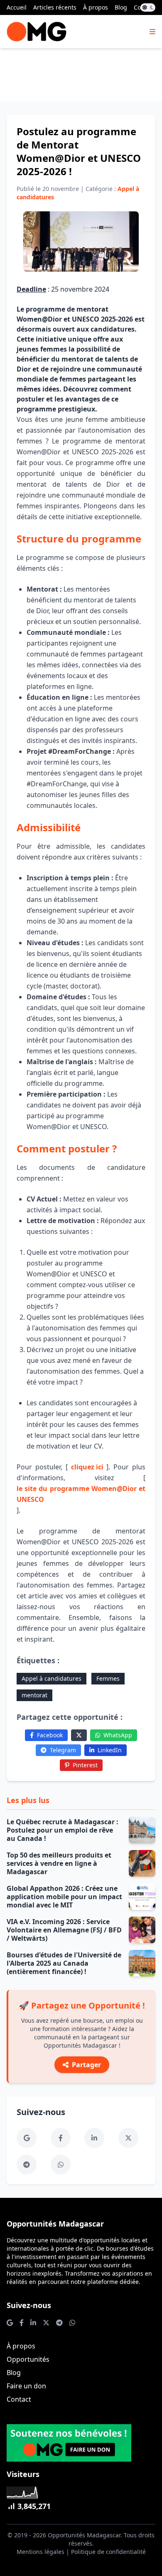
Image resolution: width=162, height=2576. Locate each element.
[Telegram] (27, 2165)
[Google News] (27, 2138)
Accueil (17, 7)
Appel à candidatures (52, 1678)
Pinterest (85, 1765)
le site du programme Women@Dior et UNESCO (81, 1494)
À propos (96, 7)
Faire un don (26, 2386)
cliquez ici (87, 1467)
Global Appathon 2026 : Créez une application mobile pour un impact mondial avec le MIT (64, 1897)
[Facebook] (61, 2138)
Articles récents (55, 7)
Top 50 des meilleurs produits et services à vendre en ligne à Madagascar (59, 1863)
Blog (121, 7)
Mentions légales (40, 2552)
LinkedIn (110, 1750)
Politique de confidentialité (108, 2552)
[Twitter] (79, 1735)
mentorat (34, 1695)
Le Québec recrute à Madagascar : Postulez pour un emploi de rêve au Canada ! (63, 1830)
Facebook (50, 1735)
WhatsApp (118, 1735)
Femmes (108, 1678)
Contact (19, 2399)
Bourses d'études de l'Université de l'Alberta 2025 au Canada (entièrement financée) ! (64, 1963)
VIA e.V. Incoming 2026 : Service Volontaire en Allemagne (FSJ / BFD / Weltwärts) (64, 1930)
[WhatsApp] (61, 2165)
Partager (86, 2065)
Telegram (63, 1750)
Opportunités (28, 2359)
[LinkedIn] (94, 2138)
